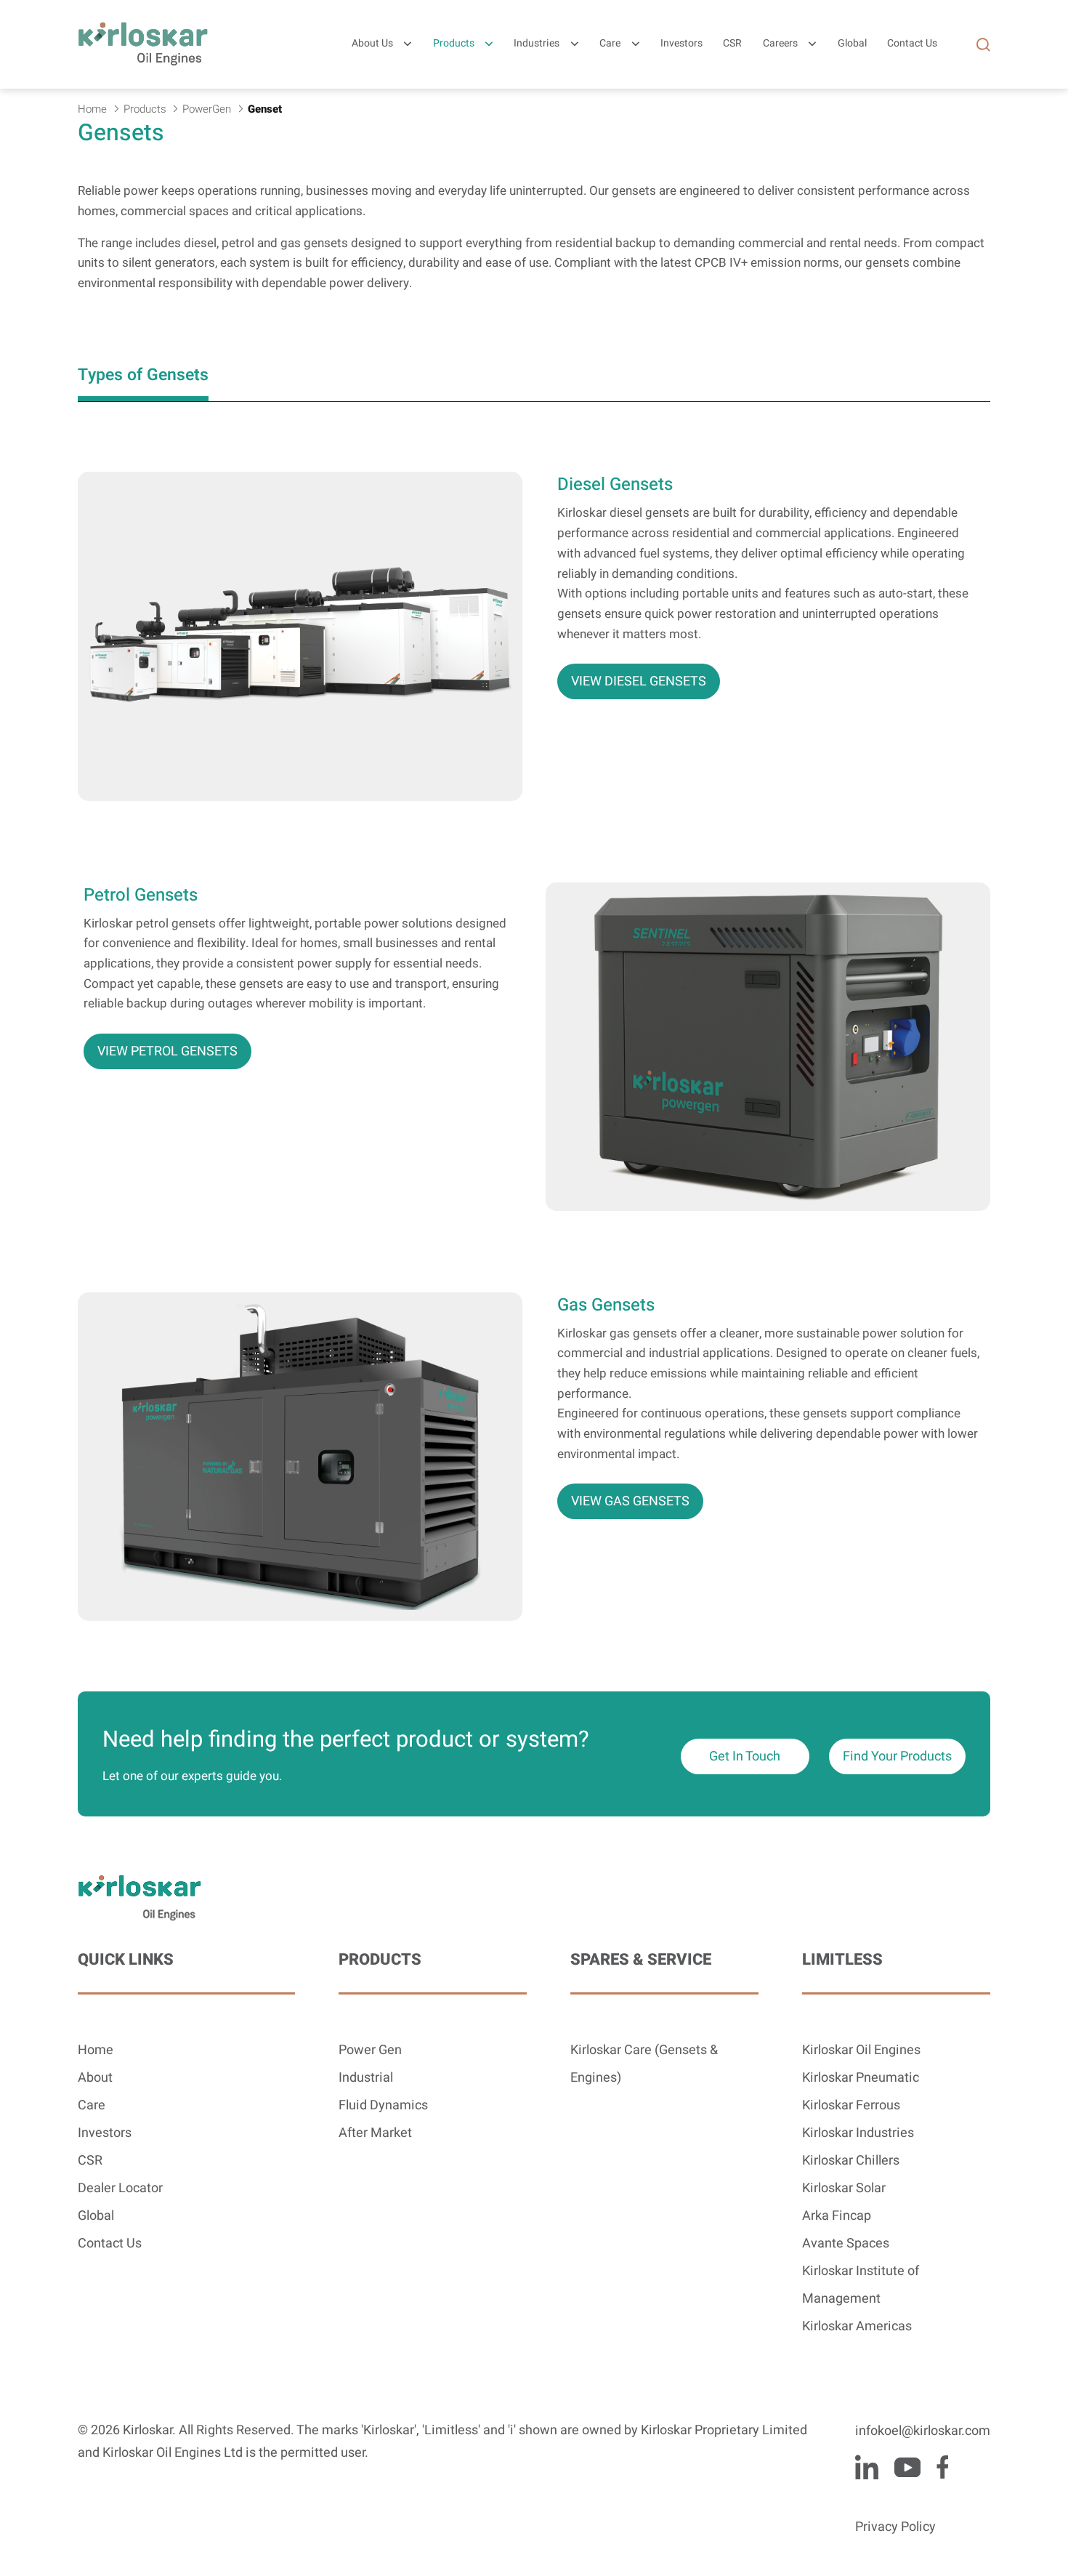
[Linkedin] (867, 2467)
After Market (375, 2133)
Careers (780, 44)
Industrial (366, 2078)
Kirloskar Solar (844, 2188)
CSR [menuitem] (732, 44)
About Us (372, 44)
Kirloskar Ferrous (851, 2105)
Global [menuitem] (852, 44)
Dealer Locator (120, 2188)
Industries (537, 44)
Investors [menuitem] (681, 44)
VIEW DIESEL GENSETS (639, 681)
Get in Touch (745, 1756)
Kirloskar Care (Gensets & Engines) (644, 2064)
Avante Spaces (846, 2243)
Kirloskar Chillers (851, 2161)
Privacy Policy (895, 2527)
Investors (105, 2133)
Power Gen (370, 2050)
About (95, 2078)
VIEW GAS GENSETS (630, 1501)
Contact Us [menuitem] (912, 44)
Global (96, 2216)
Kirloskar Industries (858, 2133)
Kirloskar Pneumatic (861, 2078)
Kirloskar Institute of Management (861, 2285)
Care (610, 44)
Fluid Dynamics (383, 2105)
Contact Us (110, 2243)
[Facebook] (942, 2467)
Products (454, 44)
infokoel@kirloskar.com (923, 2431)
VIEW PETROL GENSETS (167, 1051)
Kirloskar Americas (857, 2326)
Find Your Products (897, 1756)
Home (96, 2050)
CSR (90, 2161)
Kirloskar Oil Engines (861, 2050)
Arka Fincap (837, 2216)
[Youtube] (907, 2467)
